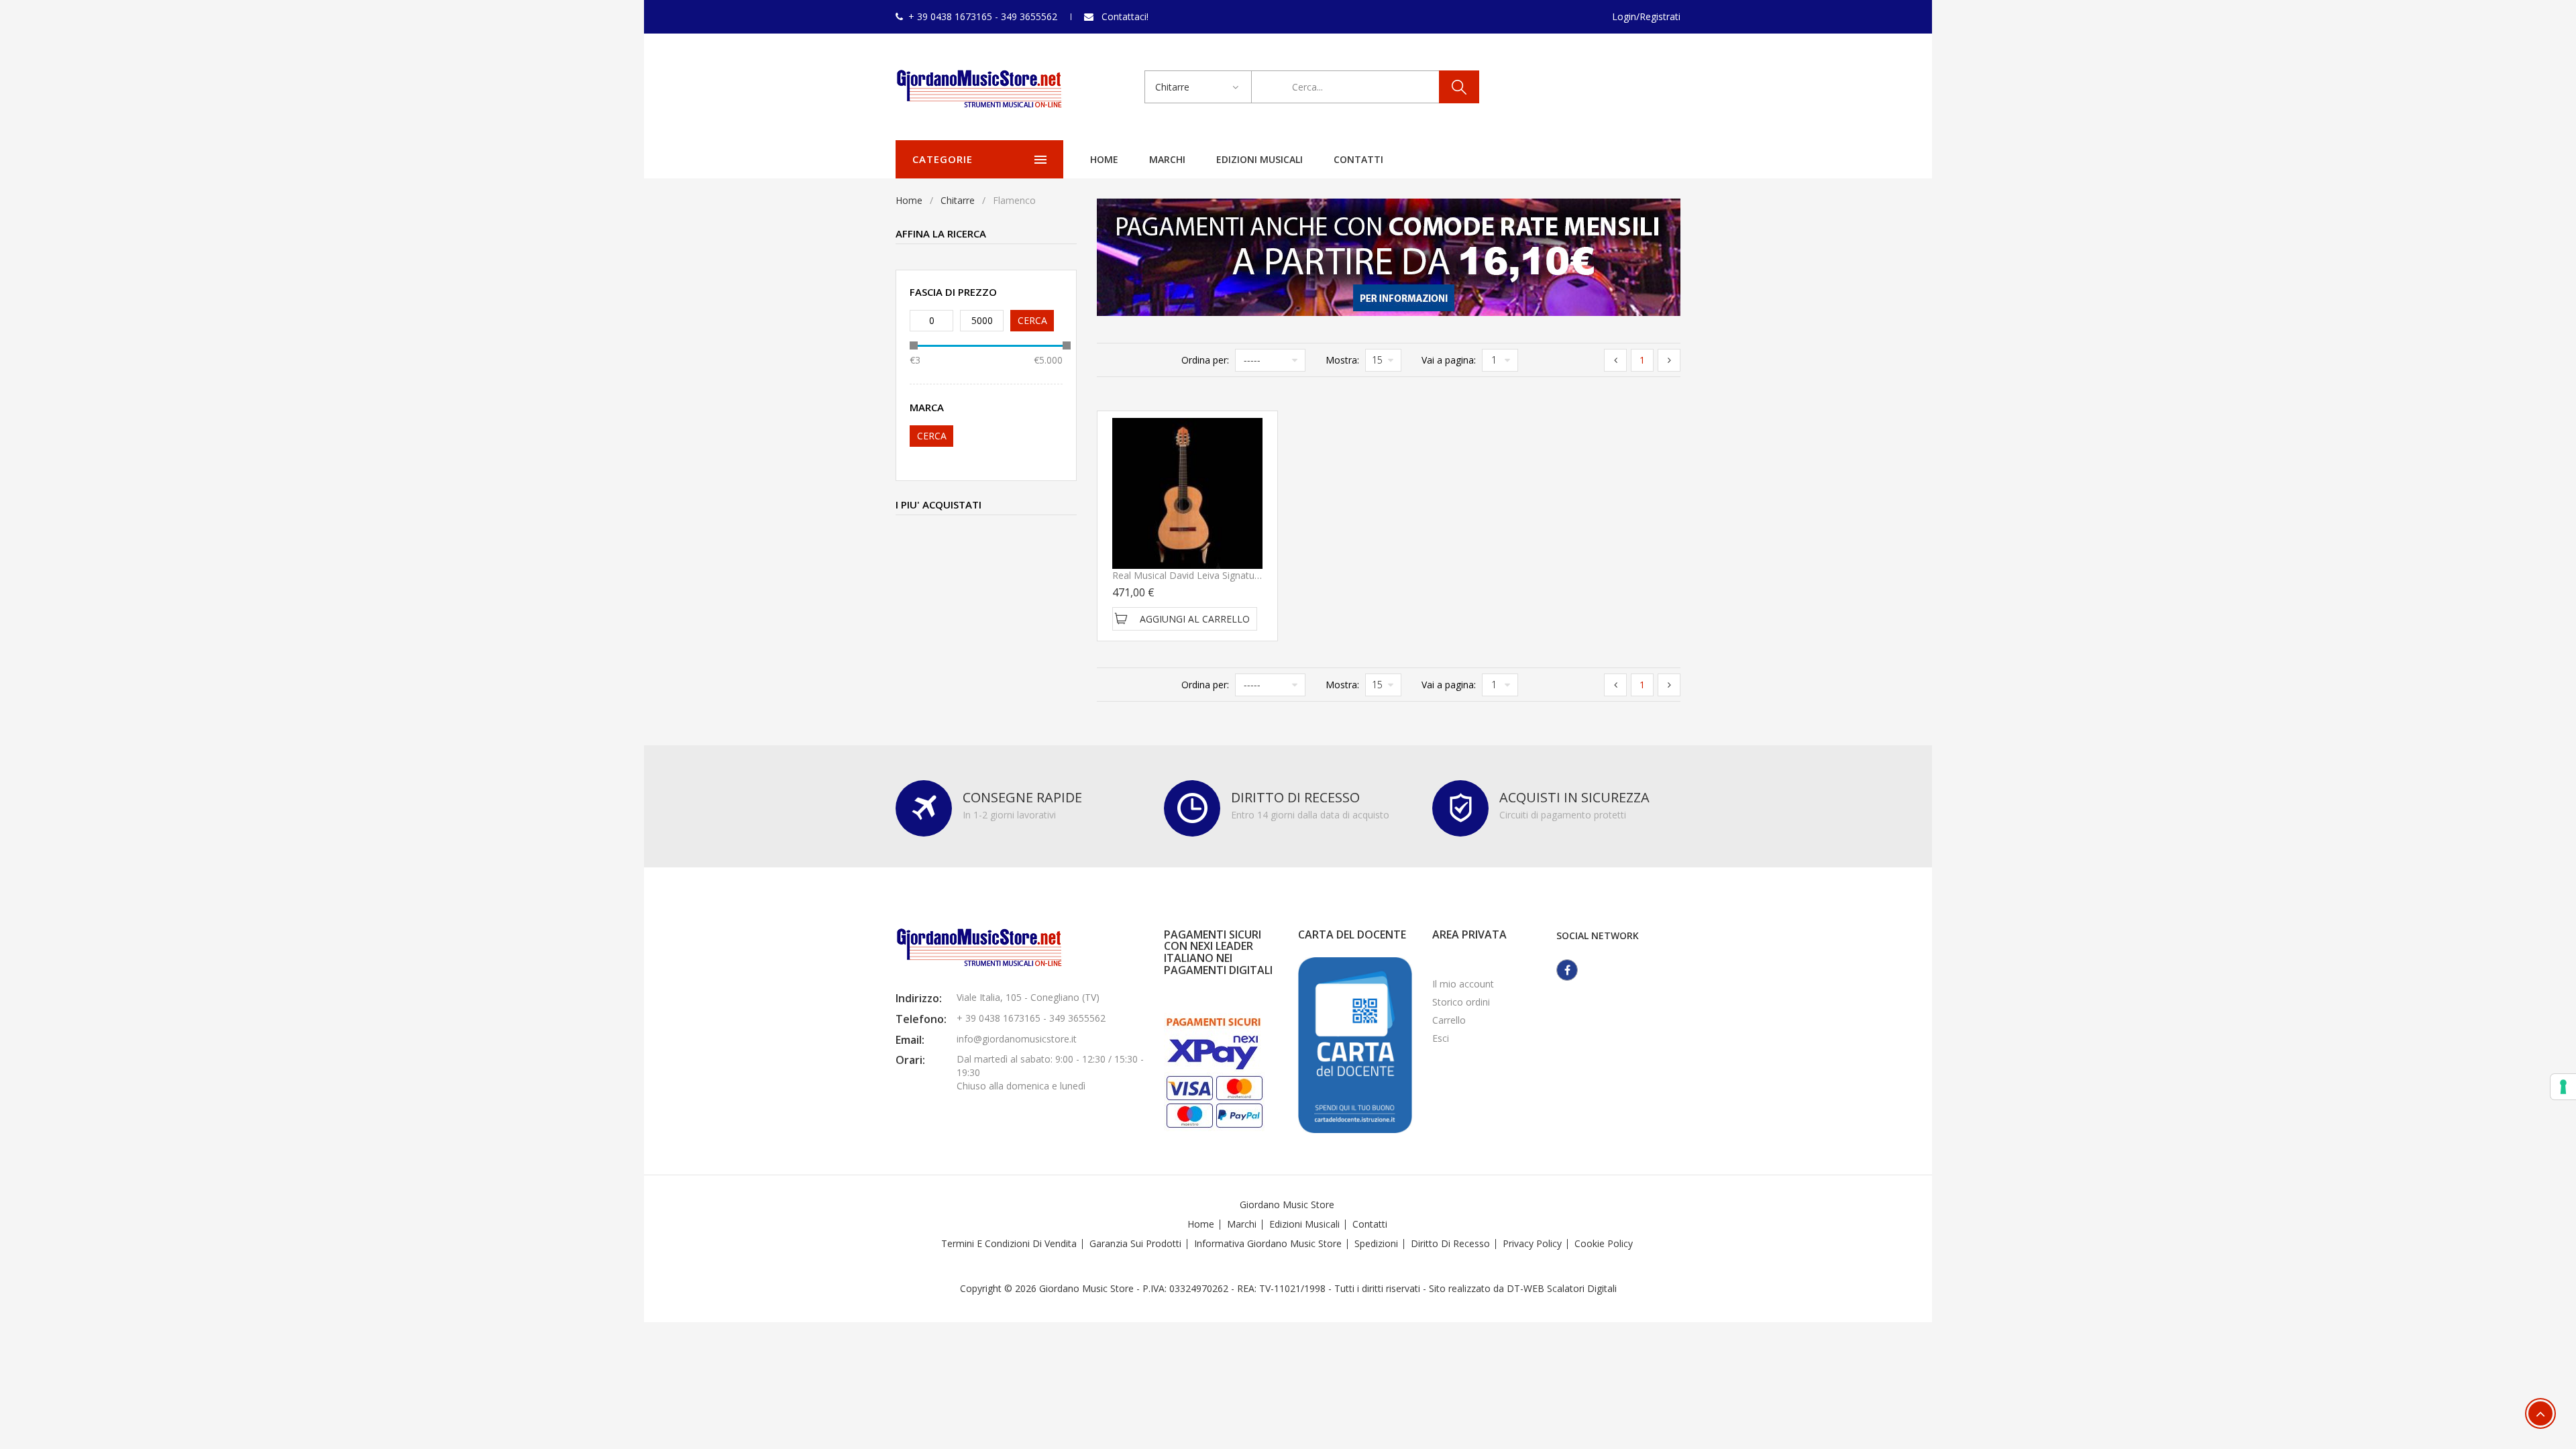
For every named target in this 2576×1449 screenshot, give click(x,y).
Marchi (1167, 159)
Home (1104, 159)
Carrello (1449, 1020)
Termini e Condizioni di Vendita (1009, 1243)
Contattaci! (1125, 16)
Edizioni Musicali (1259, 159)
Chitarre (958, 200)
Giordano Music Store (1287, 1204)
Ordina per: (1205, 360)
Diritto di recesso (1450, 1243)
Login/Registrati (1646, 16)
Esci (1441, 1038)
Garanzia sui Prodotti (1135, 1243)
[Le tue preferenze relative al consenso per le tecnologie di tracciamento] (2563, 1087)
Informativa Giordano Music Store (1268, 1243)
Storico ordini (1461, 1002)
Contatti (1358, 159)
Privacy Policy (1532, 1243)
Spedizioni (1376, 1243)
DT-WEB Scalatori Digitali (1562, 1288)
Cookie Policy (1604, 1243)
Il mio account (1463, 984)
